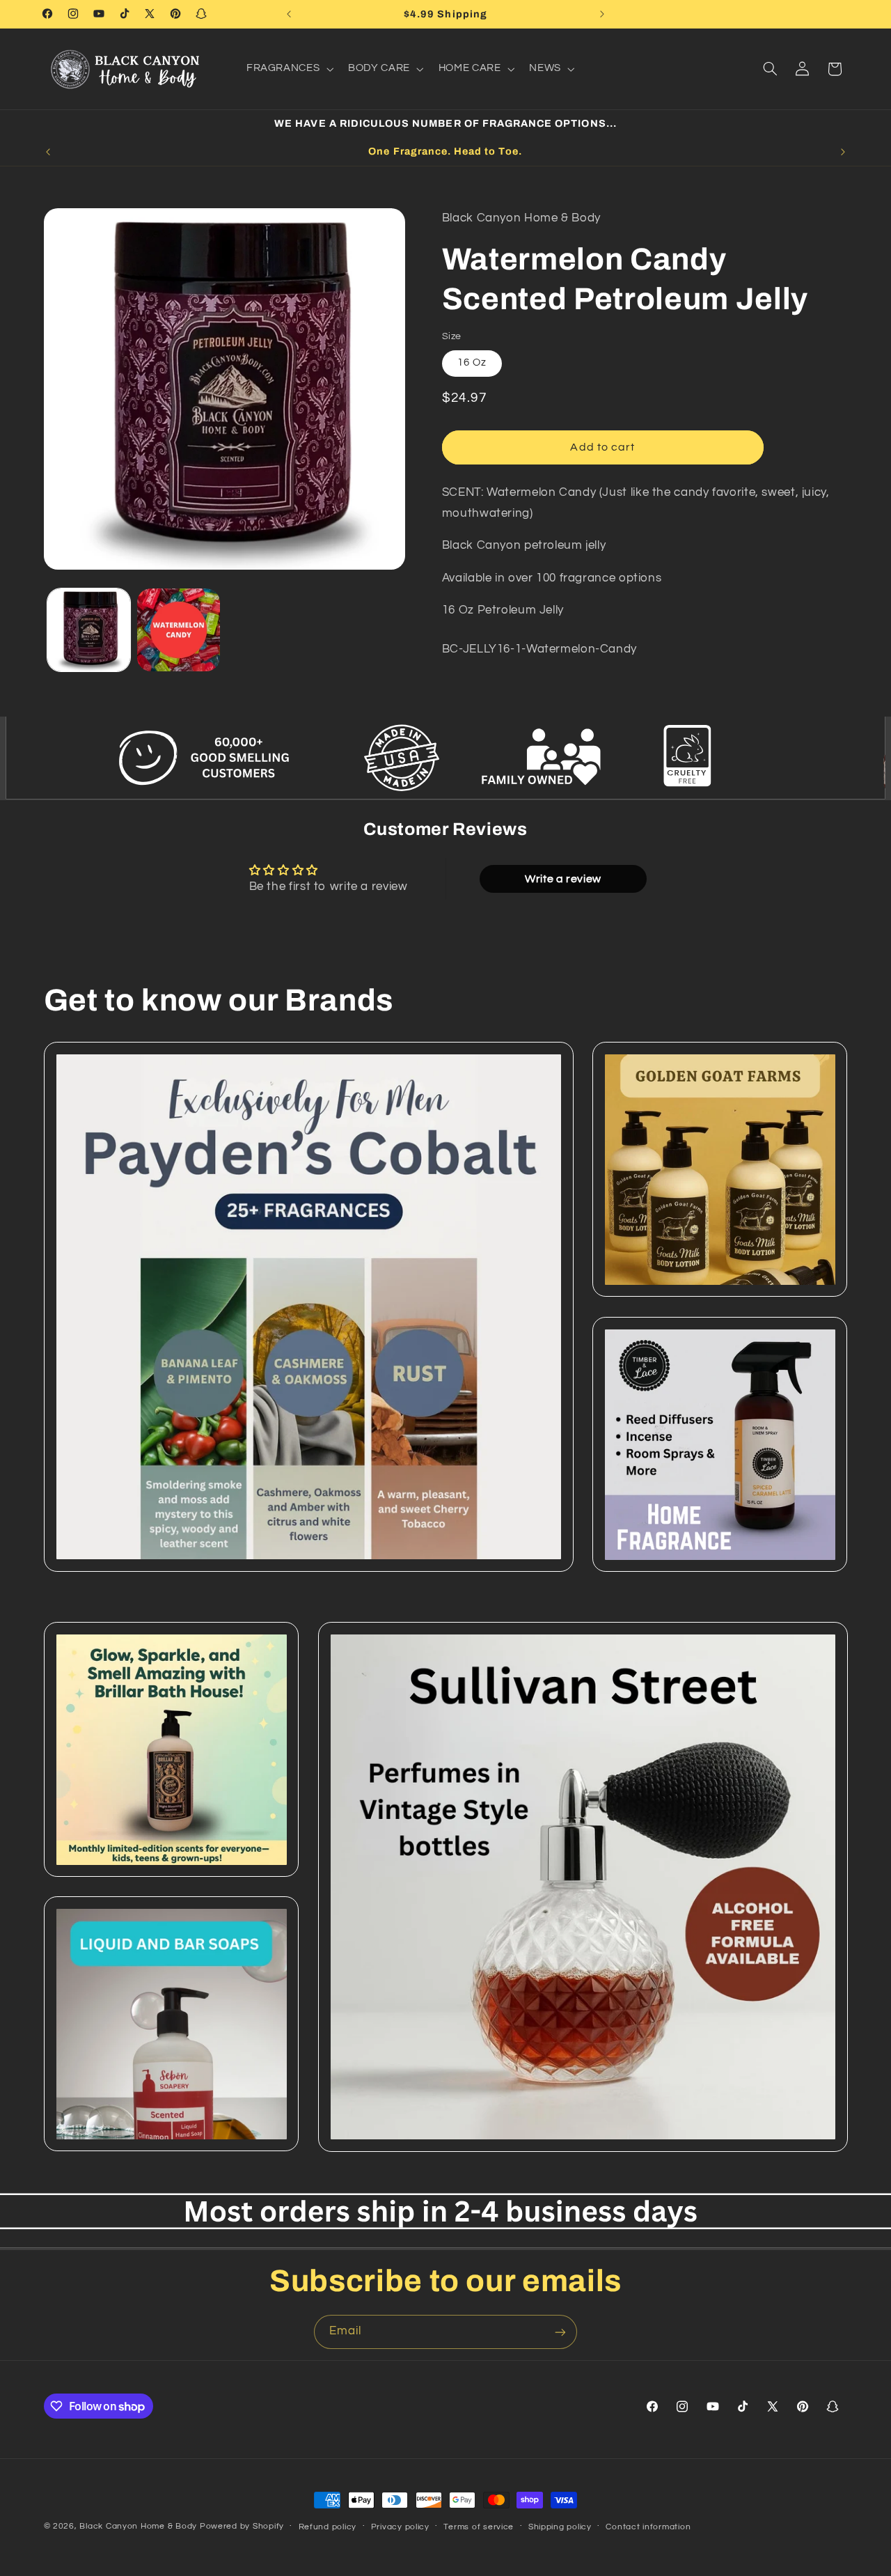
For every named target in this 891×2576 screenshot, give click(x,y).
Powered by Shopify (242, 2526)
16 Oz (472, 362)
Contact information (648, 2527)
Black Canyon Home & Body (138, 2526)
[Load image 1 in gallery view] (89, 630)
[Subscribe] (560, 2332)
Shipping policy (560, 2527)
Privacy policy (400, 2527)
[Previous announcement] (289, 14)
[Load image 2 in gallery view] (179, 630)
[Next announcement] (602, 14)
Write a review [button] (563, 879)
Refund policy (328, 2527)
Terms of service (479, 2527)
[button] (288, 69)
